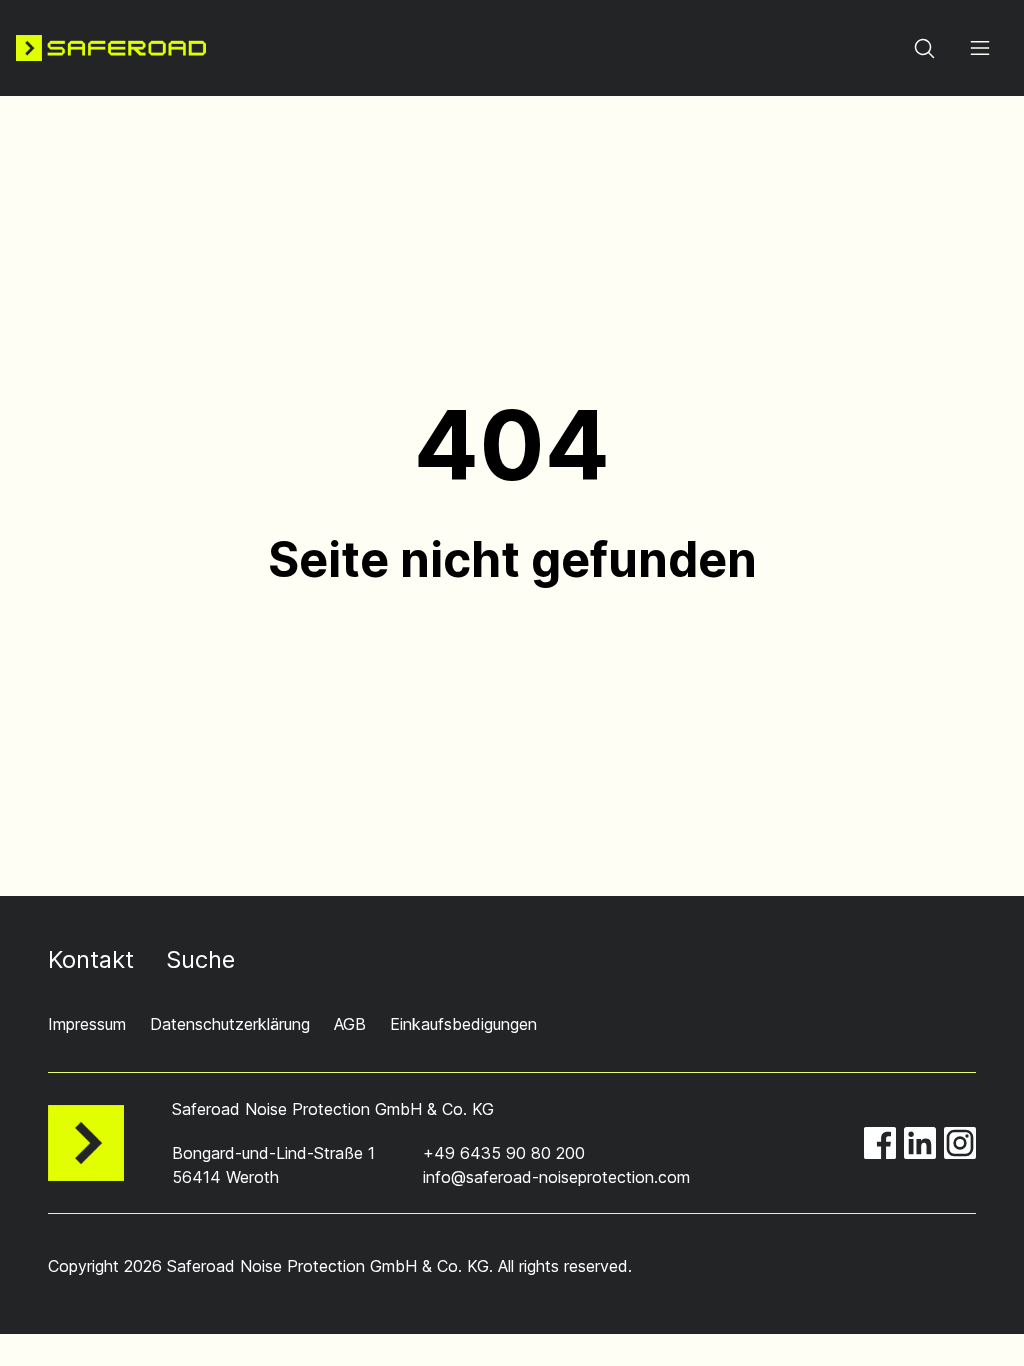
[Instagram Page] (960, 1143)
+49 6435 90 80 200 (504, 1153)
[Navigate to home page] (111, 48)
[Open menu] (980, 48)
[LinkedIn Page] (920, 1143)
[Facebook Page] (880, 1143)
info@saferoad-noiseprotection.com (556, 1177)
